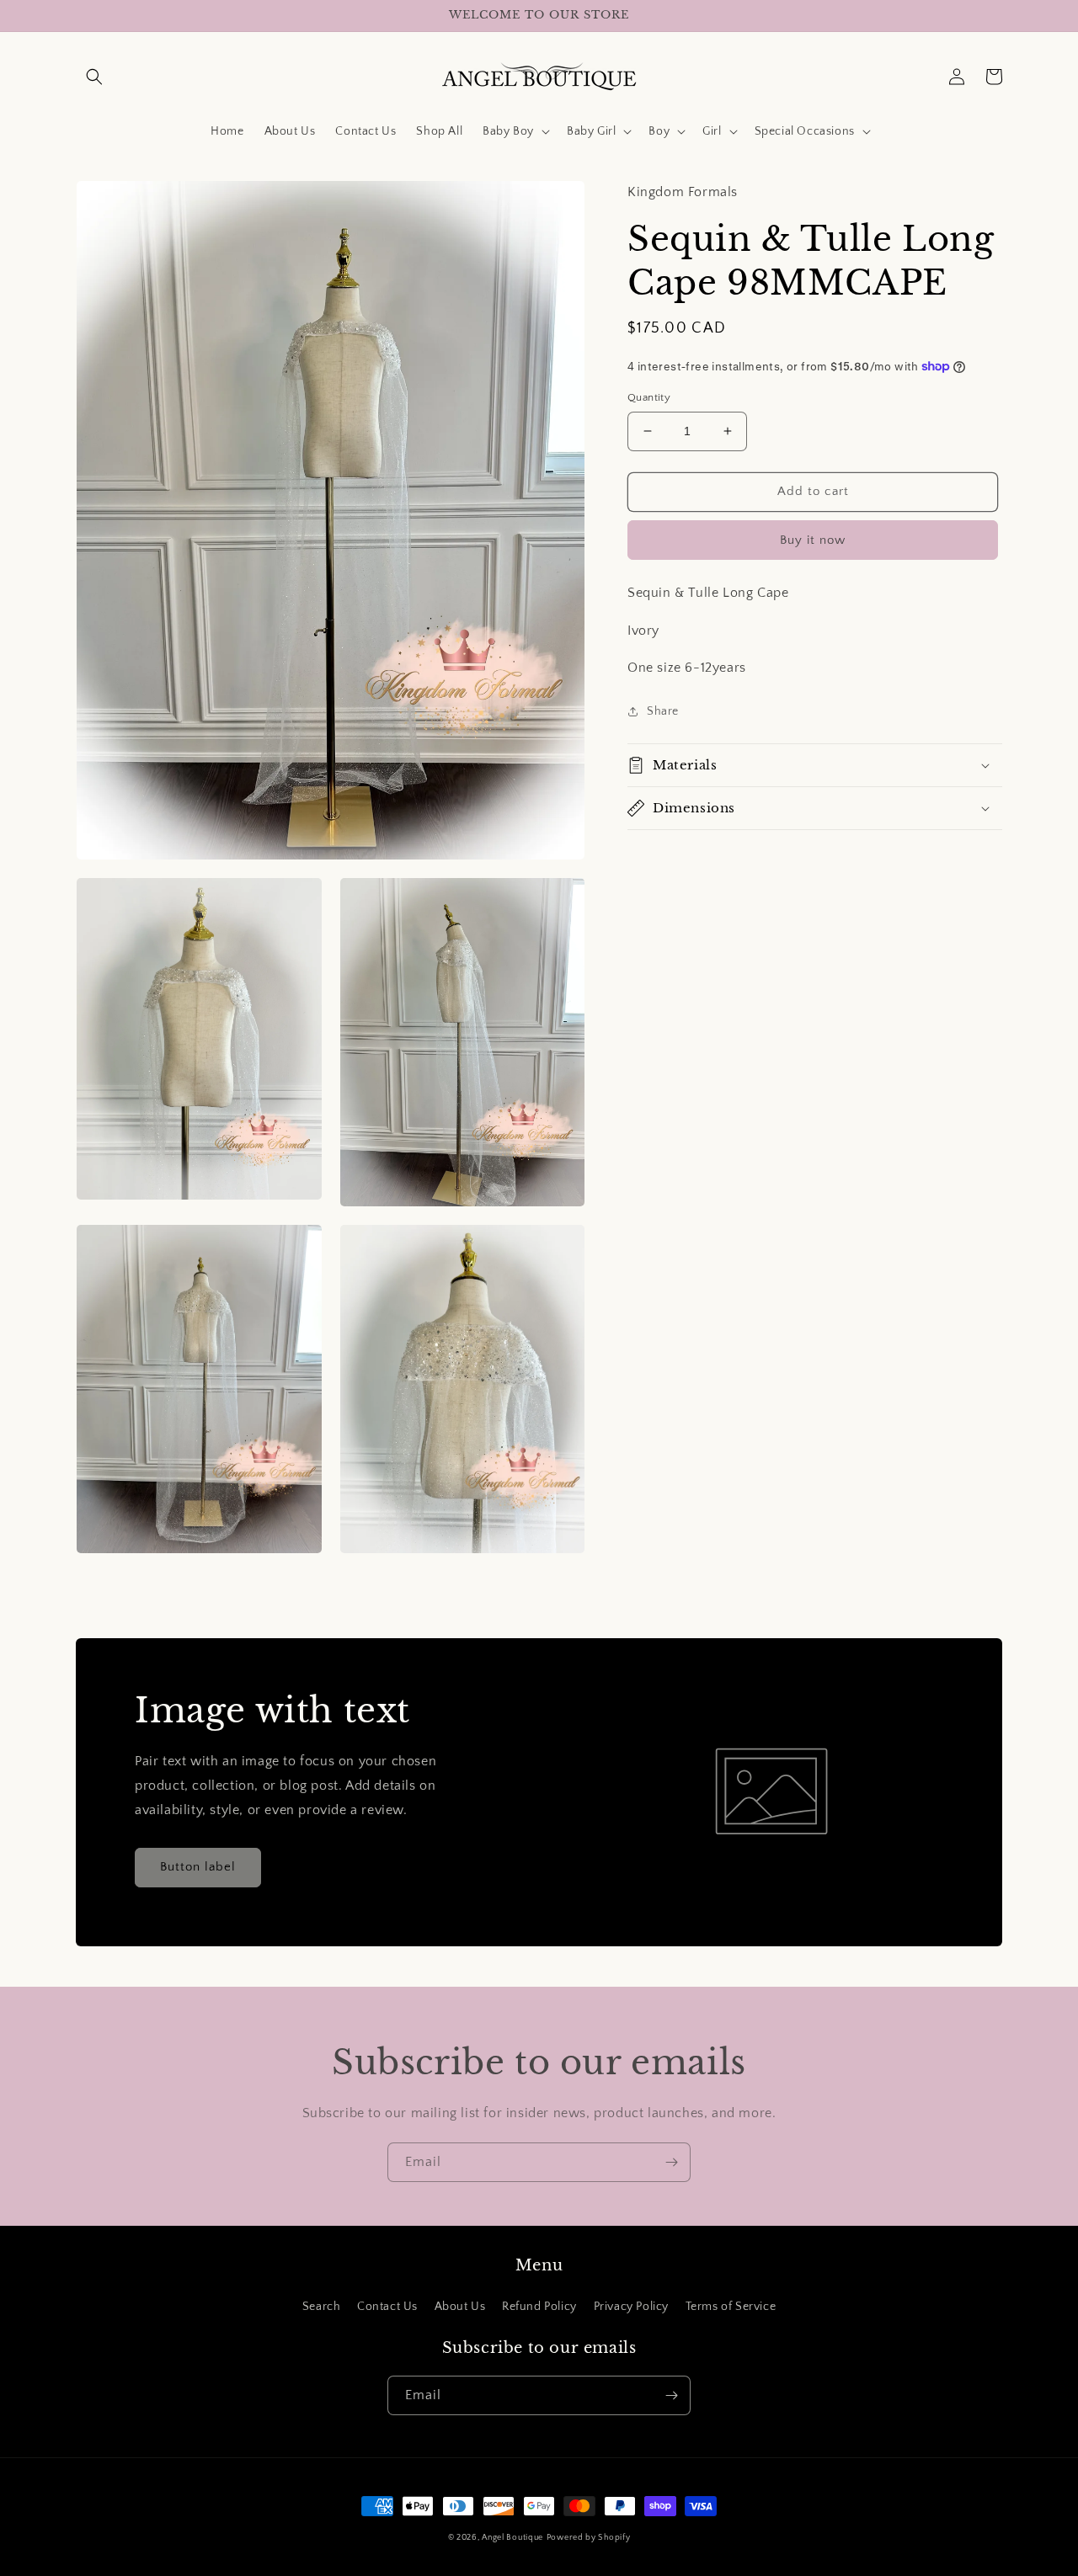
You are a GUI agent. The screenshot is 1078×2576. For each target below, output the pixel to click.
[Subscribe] (671, 2162)
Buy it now (813, 539)
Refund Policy (539, 2307)
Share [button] (663, 711)
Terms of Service (731, 2307)
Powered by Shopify (589, 2538)
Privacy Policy (631, 2307)
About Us (460, 2307)
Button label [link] (198, 1867)
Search (322, 2307)
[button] (94, 77)
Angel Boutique (512, 2538)
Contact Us (387, 2307)
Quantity (649, 397)
